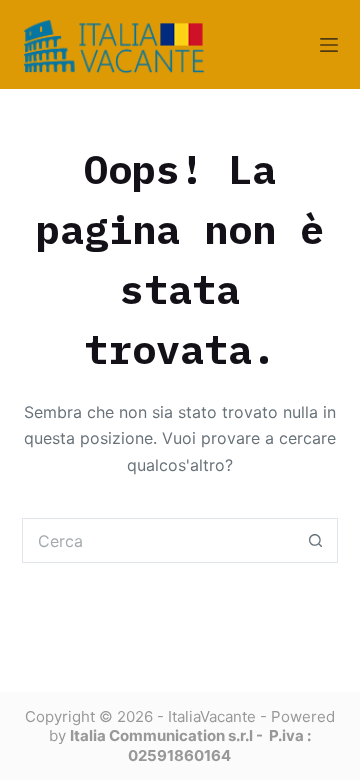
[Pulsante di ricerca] (315, 540)
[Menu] (329, 45)
